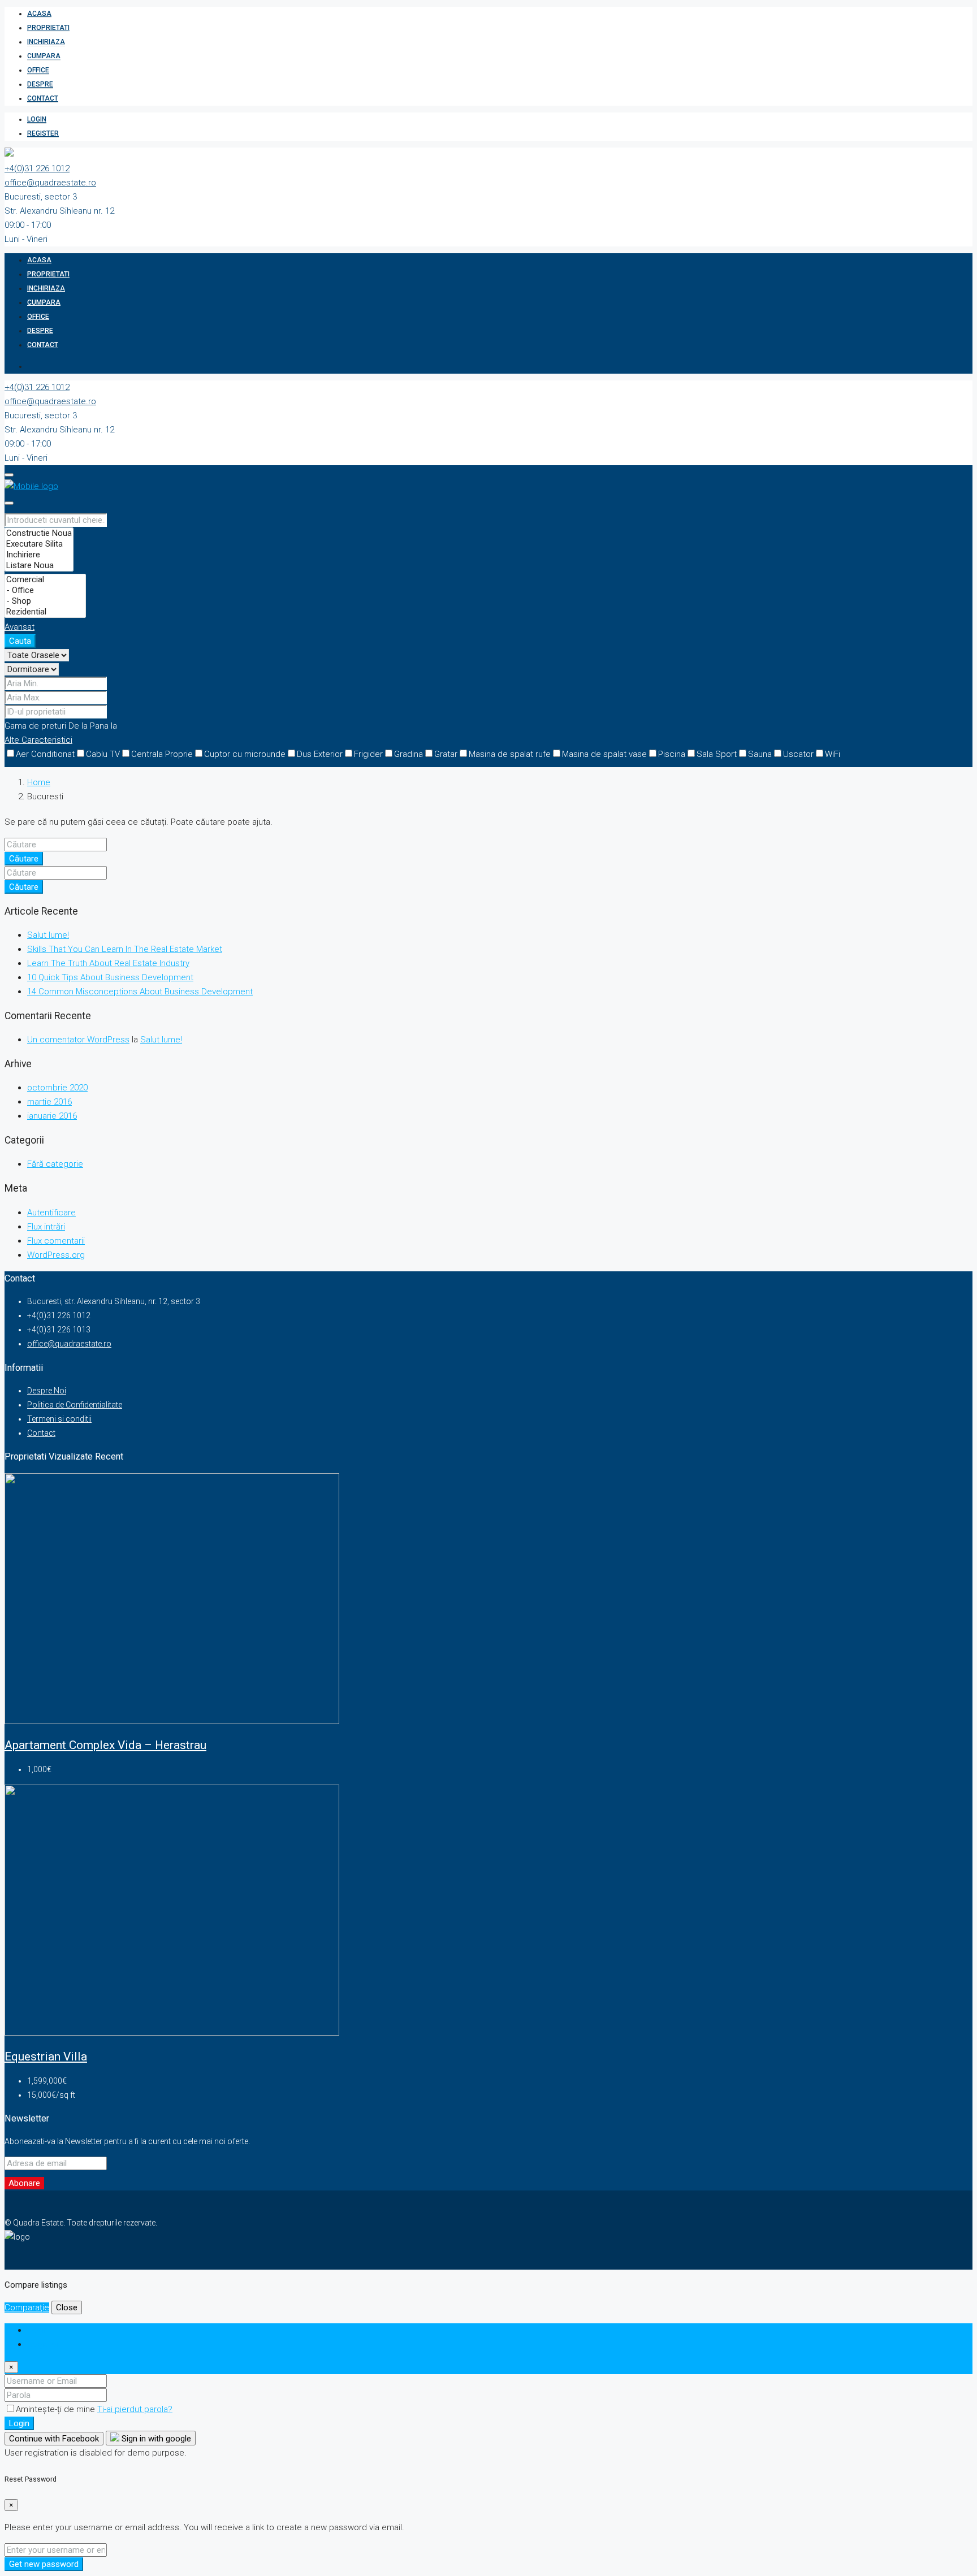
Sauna (760, 754)
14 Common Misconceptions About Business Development (140, 992)
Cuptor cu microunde (245, 754)
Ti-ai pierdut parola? (135, 2409)
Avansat (20, 627)
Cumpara (44, 56)
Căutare (24, 859)
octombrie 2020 (57, 1088)
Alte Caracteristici (38, 740)
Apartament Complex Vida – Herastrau (105, 1745)
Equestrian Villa (46, 2057)
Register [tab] (43, 2344)
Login (37, 119)
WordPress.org (56, 1255)
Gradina (408, 754)
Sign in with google (155, 2439)
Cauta (20, 641)
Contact (43, 98)
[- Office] (45, 590)
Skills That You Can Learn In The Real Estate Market (125, 949)
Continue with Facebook (54, 2439)
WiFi (833, 754)
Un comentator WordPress (78, 1040)
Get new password (44, 2564)
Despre (40, 84)
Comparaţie (27, 2307)
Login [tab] (38, 2330)
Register (43, 133)
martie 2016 (49, 1102)
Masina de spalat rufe (510, 754)
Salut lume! (48, 935)
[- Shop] (45, 601)
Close (67, 2307)
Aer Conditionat (45, 754)
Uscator (798, 754)
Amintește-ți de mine (57, 2409)
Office (38, 70)
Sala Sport (717, 754)
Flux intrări (46, 1227)
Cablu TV (103, 754)
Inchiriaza (46, 42)
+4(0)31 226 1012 (37, 168)
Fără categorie (55, 1164)
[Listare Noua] (39, 566)
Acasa (39, 14)
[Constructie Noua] (39, 533)
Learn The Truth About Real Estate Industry (108, 963)
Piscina (672, 754)
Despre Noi (47, 1391)
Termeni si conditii (59, 1419)
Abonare (24, 2183)
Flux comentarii (56, 1241)
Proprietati (48, 28)
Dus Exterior (320, 754)
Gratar (446, 754)
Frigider (368, 754)
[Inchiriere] (39, 555)
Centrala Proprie (162, 754)
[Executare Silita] (39, 544)
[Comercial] (45, 580)
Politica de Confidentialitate (75, 1405)
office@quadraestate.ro (50, 183)
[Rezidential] (45, 612)
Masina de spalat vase (604, 754)
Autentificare (51, 1213)
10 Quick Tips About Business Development (110, 977)
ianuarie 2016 (52, 1116)
